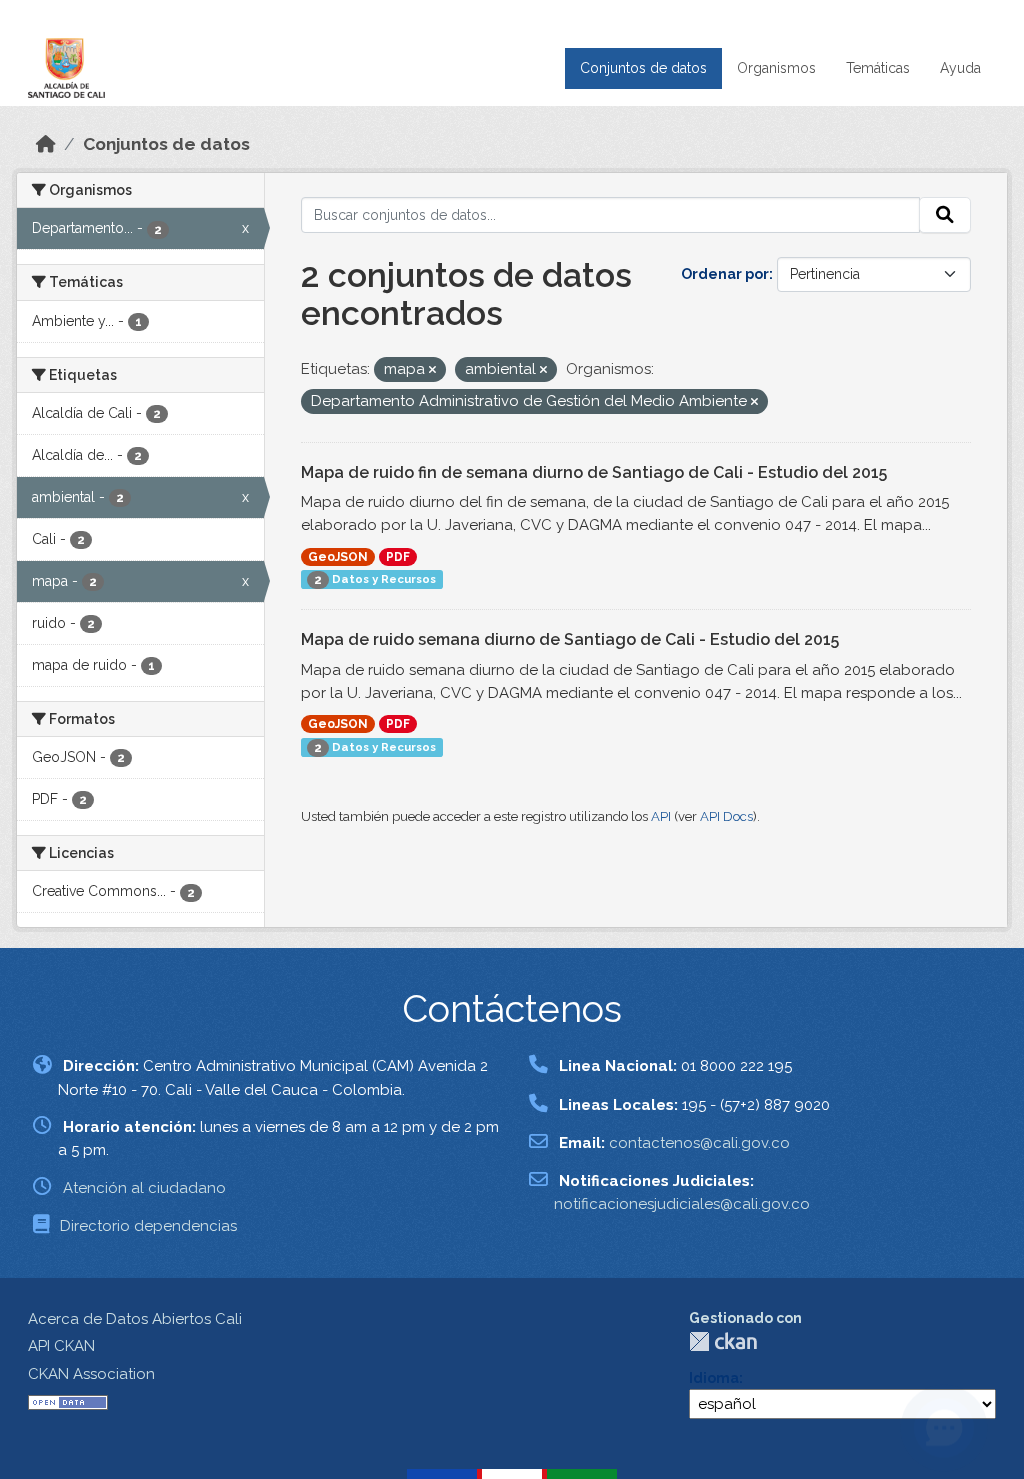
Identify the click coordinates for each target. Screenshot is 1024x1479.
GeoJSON (338, 557)
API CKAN (61, 1346)
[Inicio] (46, 144)
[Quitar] (432, 370)
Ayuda (960, 68)
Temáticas (878, 68)
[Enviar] (945, 215)
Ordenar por (725, 274)
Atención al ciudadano (144, 1188)
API (661, 816)
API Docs (726, 816)
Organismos (776, 68)
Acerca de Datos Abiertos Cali (135, 1319)
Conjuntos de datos (643, 68)
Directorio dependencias (148, 1226)
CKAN (723, 1341)
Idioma (714, 1378)
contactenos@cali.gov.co (699, 1143)
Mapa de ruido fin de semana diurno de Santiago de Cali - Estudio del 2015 (594, 472)
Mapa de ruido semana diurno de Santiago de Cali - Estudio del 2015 (570, 639)
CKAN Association (91, 1374)
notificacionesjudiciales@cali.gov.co (682, 1204)
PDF (398, 557)
